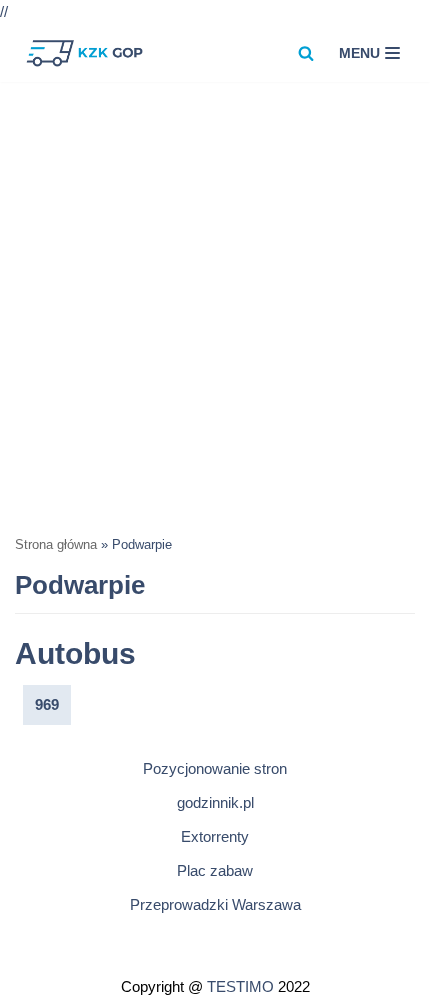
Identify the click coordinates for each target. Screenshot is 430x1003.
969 (47, 704)
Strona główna (56, 545)
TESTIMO (240, 986)
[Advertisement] (215, 307)
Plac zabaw (215, 870)
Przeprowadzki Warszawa (215, 904)
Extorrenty (215, 836)
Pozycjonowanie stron (215, 768)
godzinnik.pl (215, 802)
